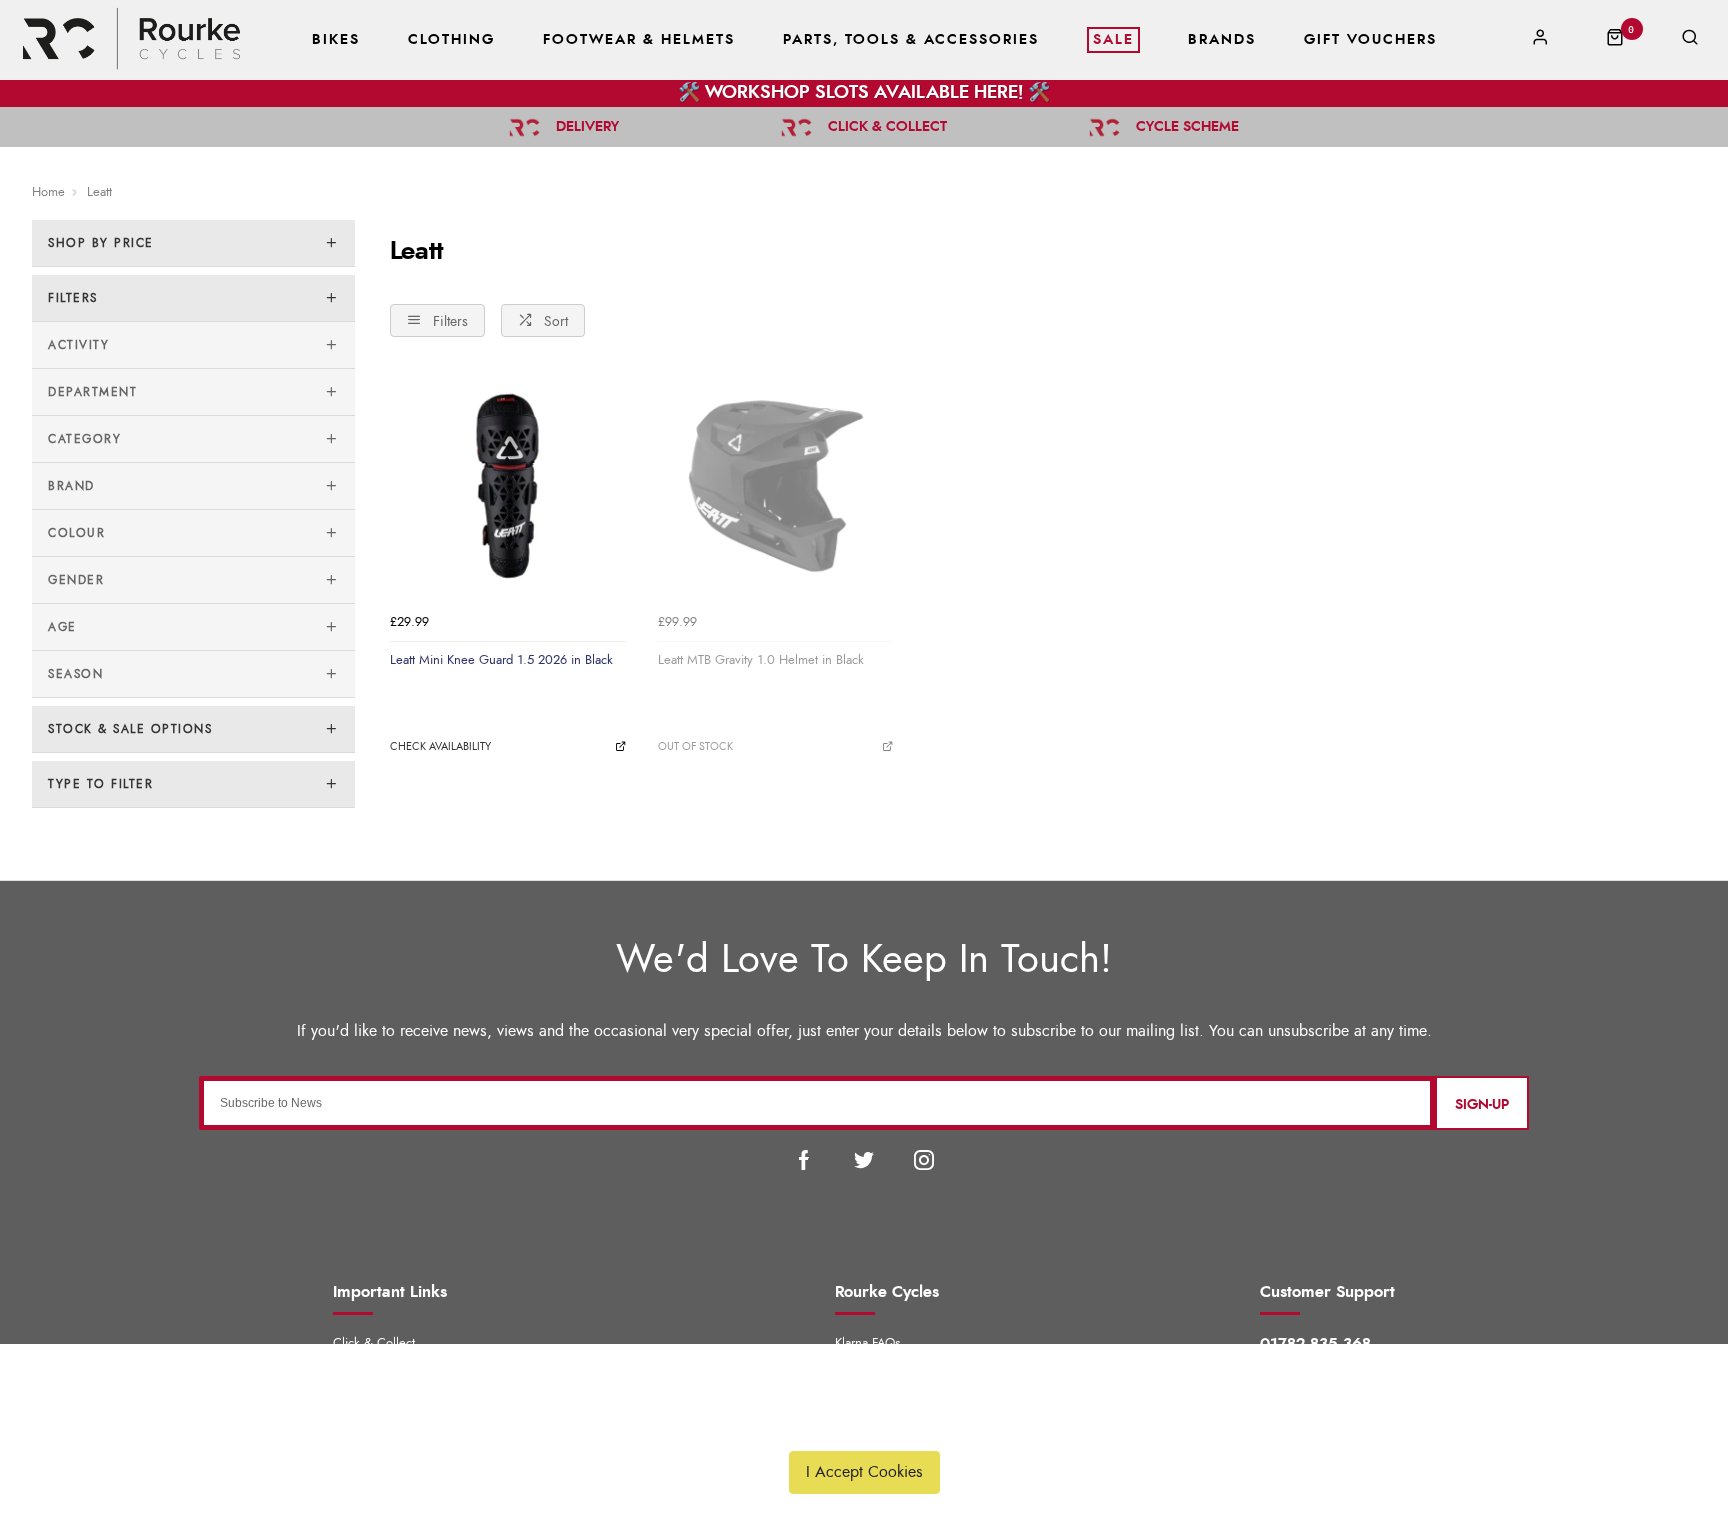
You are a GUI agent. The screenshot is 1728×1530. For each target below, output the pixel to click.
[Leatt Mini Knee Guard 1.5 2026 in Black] (508, 487)
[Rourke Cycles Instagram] (924, 1160)
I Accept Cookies (864, 1472)
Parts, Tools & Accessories (911, 40)
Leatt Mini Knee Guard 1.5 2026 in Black (501, 660)
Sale (1113, 40)
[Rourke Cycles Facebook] (804, 1160)
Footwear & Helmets (639, 40)
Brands (1222, 40)
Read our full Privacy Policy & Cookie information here (864, 1425)
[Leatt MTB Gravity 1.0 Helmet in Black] (776, 487)
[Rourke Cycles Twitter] (864, 1160)
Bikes (336, 40)
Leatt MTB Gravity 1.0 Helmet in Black (761, 660)
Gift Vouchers (1370, 40)
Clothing (451, 40)
